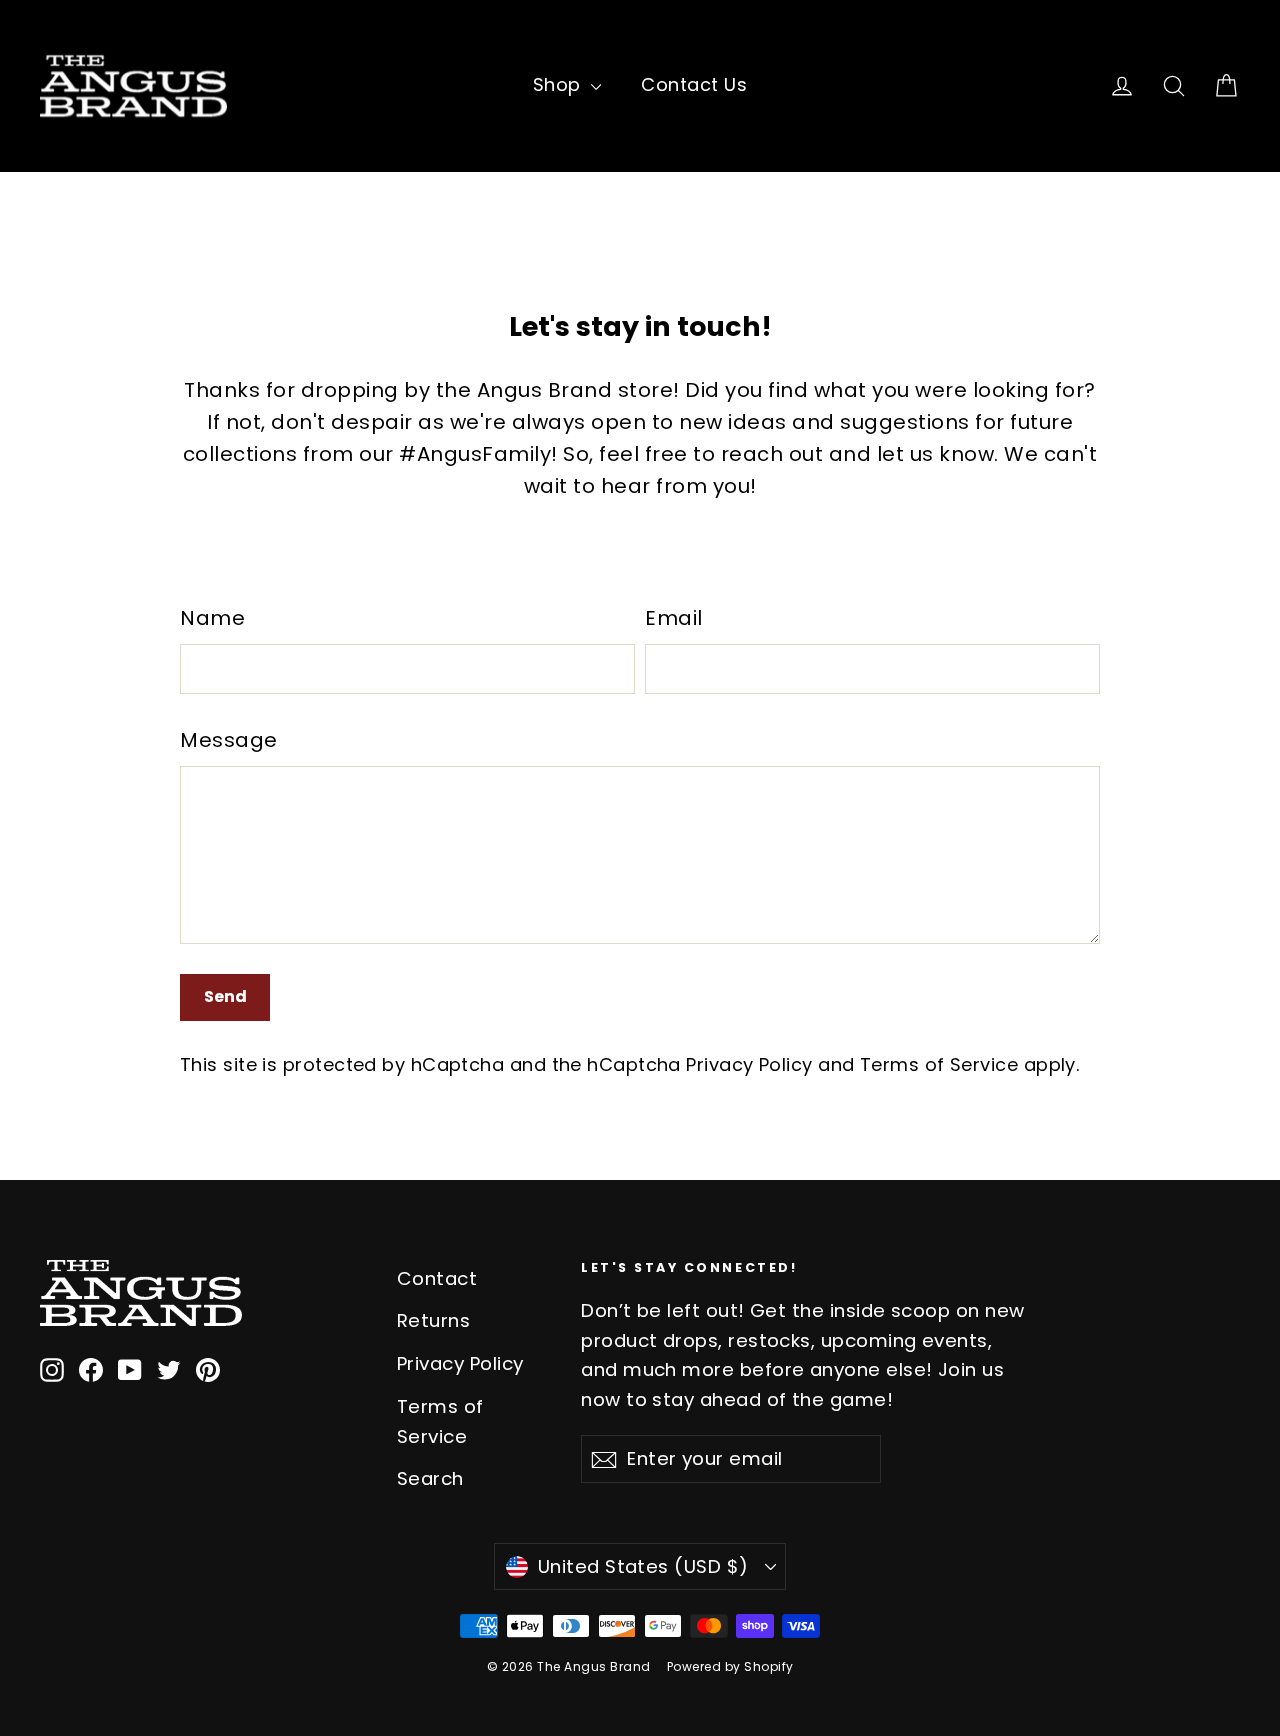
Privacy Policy (749, 1064)
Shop (560, 84)
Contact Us (694, 84)
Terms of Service (939, 1064)
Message (229, 740)
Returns (434, 1320)
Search (430, 1478)
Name (212, 618)
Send (225, 996)
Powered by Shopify (730, 1666)
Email (674, 618)
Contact (437, 1278)
